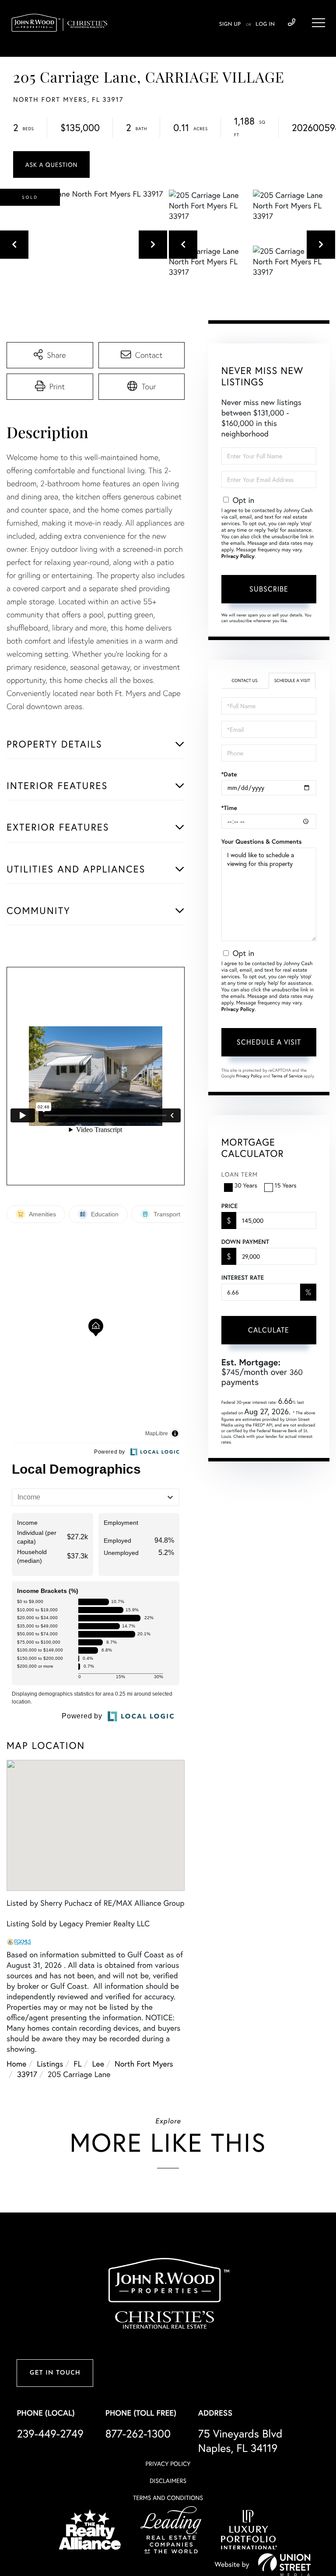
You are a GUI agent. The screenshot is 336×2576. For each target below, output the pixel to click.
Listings (50, 2064)
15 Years (286, 1185)
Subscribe (269, 589)
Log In (265, 24)
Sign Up (230, 24)
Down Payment (245, 1242)
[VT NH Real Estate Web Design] (284, 2565)
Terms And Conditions (168, 2498)
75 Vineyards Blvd (240, 2441)
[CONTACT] (51, 164)
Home (16, 2064)
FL (77, 2064)
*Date (229, 774)
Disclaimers (168, 2481)
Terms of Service (287, 1076)
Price (229, 1206)
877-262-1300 (138, 2433)
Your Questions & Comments (262, 841)
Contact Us (244, 680)
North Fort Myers (144, 2064)
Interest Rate (243, 1278)
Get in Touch (55, 2373)
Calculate (269, 1330)
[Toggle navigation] (318, 23)
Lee (98, 2064)
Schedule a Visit (292, 680)
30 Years (246, 1185)
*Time (229, 808)
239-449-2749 (292, 23)
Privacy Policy (238, 556)
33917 (27, 2074)
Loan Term (240, 1174)
